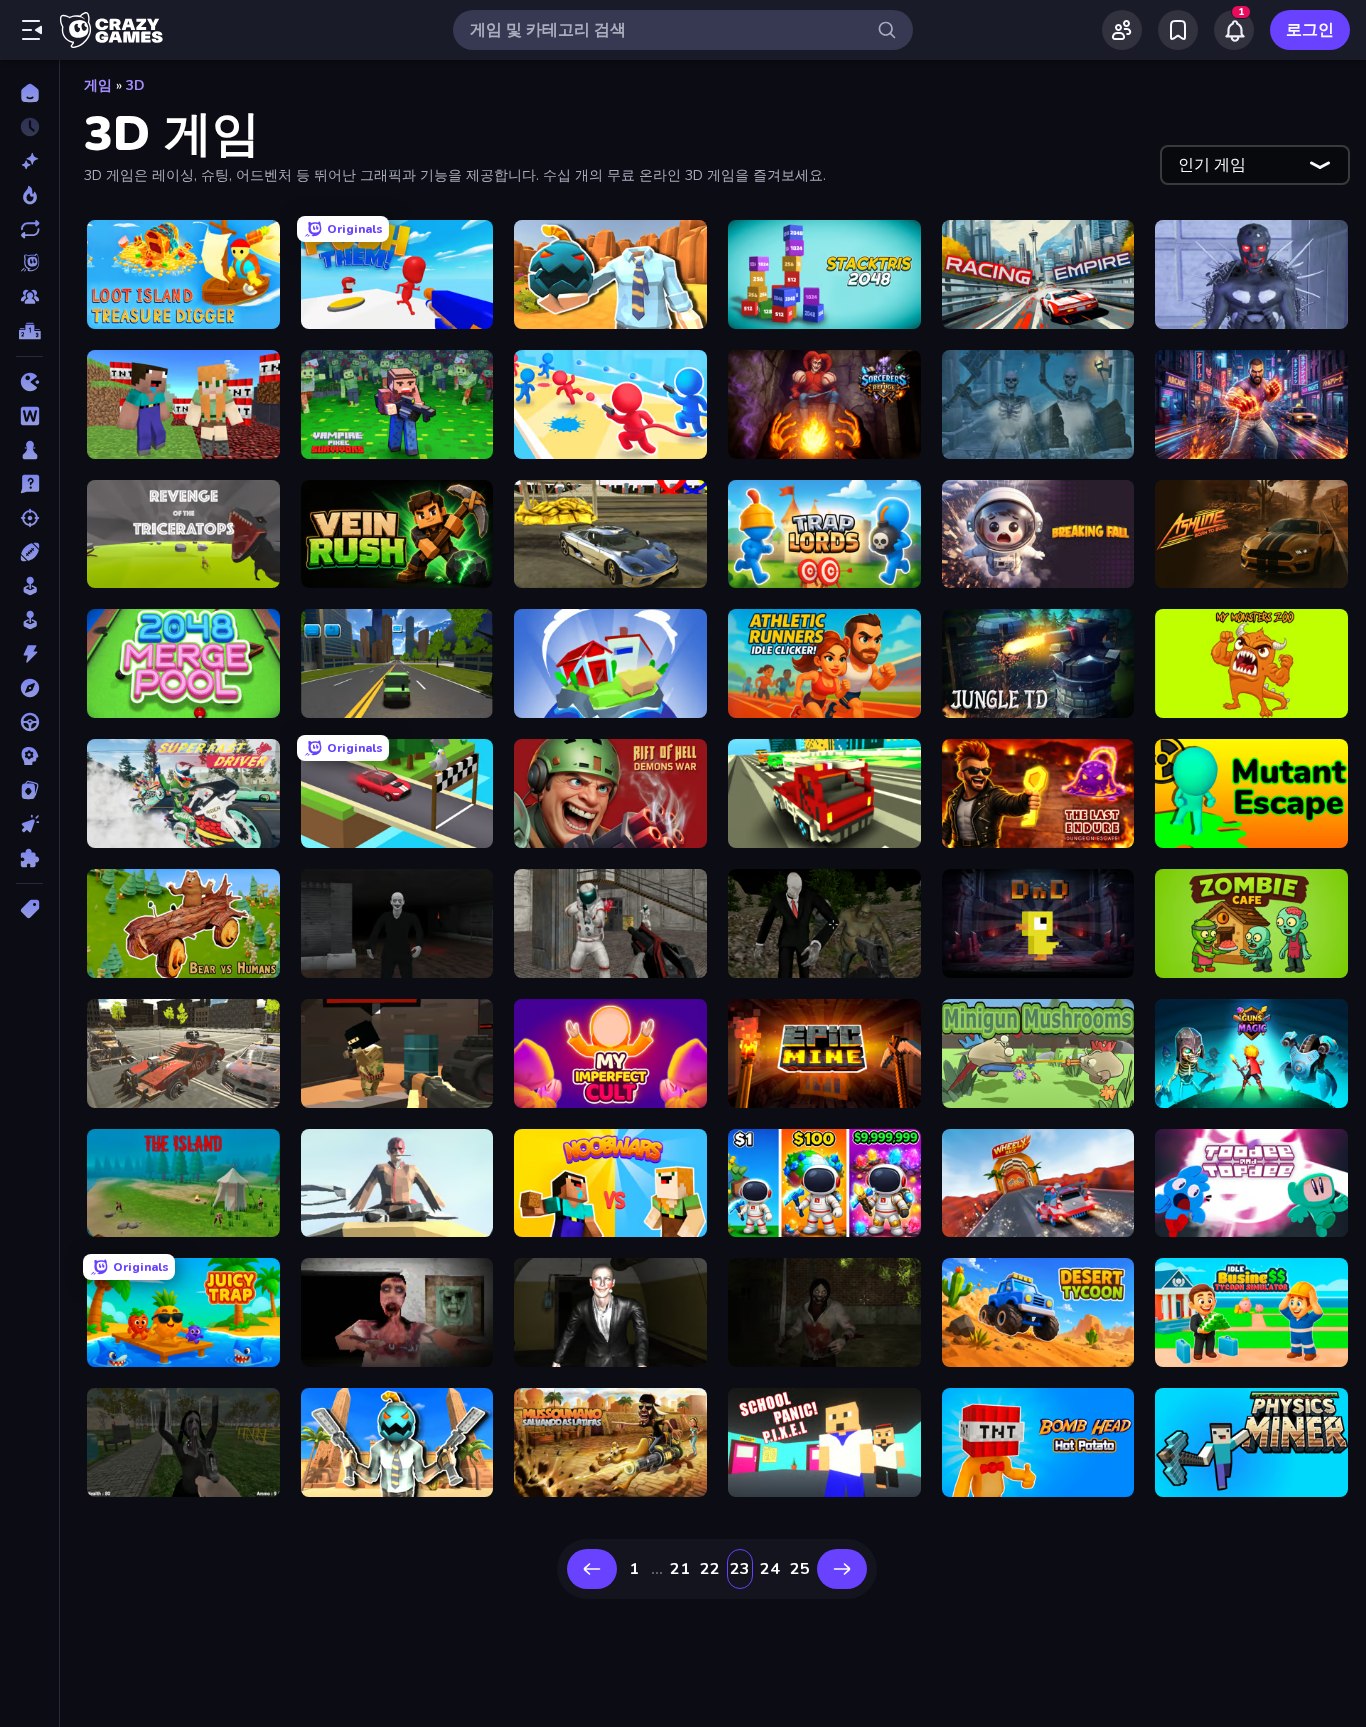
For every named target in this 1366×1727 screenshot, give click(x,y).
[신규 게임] (29, 161)
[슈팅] (29, 518)
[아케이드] (29, 620)
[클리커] (29, 824)
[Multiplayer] (29, 297)
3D (135, 85)
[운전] (29, 722)
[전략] (29, 756)
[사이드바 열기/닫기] (32, 30)
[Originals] (29, 263)
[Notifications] (1234, 30)
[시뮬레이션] (29, 586)
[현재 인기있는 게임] (29, 195)
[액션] (29, 654)
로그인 (1310, 30)
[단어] (29, 416)
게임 (98, 85)
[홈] (29, 93)
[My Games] (1178, 30)
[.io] (29, 382)
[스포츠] (29, 552)
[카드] (29, 790)
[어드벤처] (29, 688)
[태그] (29, 909)
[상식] (29, 484)
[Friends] (1122, 30)
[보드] (29, 450)
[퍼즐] (29, 858)
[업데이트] (29, 229)
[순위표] (29, 331)
